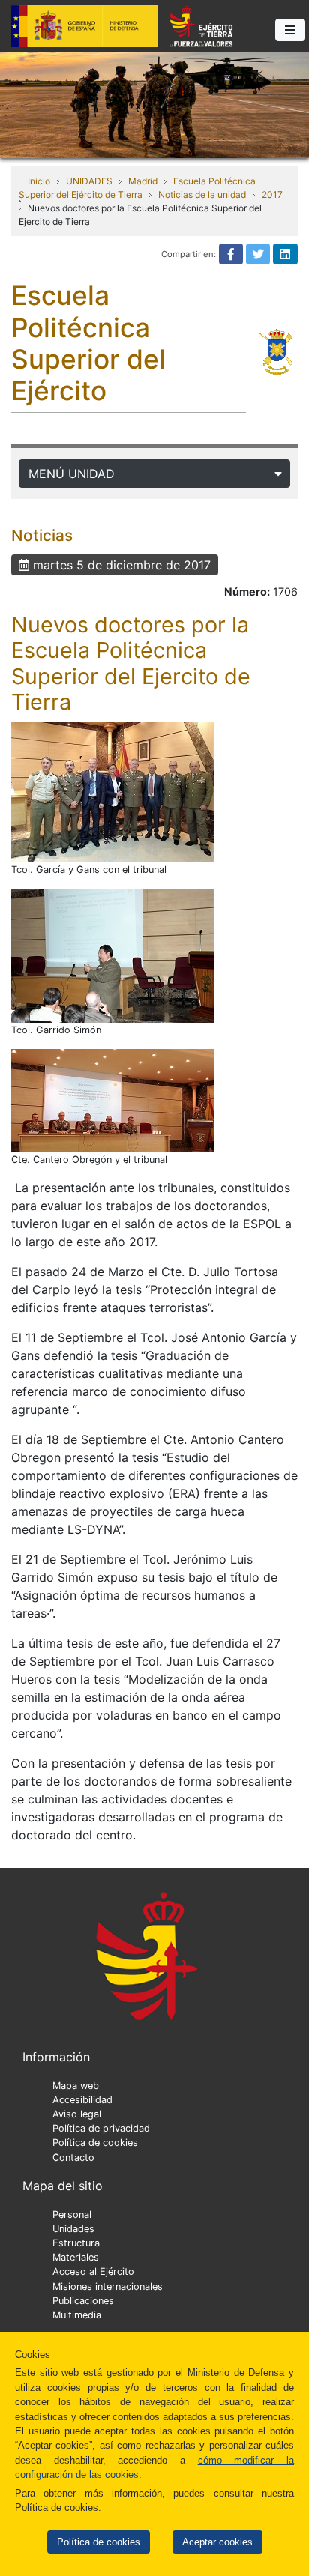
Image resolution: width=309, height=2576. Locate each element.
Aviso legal (77, 2114)
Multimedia (77, 2315)
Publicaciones (83, 2301)
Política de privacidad (101, 2128)
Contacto (73, 2158)
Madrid (143, 181)
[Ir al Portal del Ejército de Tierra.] (154, 104)
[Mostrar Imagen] (112, 792)
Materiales (76, 2257)
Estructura (76, 2243)
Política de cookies (99, 2542)
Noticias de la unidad (202, 194)
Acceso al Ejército (93, 2271)
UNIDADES (89, 181)
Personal (72, 2214)
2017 (272, 194)
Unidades (73, 2229)
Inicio (39, 181)
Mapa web (76, 2086)
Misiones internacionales (108, 2286)
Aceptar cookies (217, 2542)
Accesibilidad (82, 2100)
